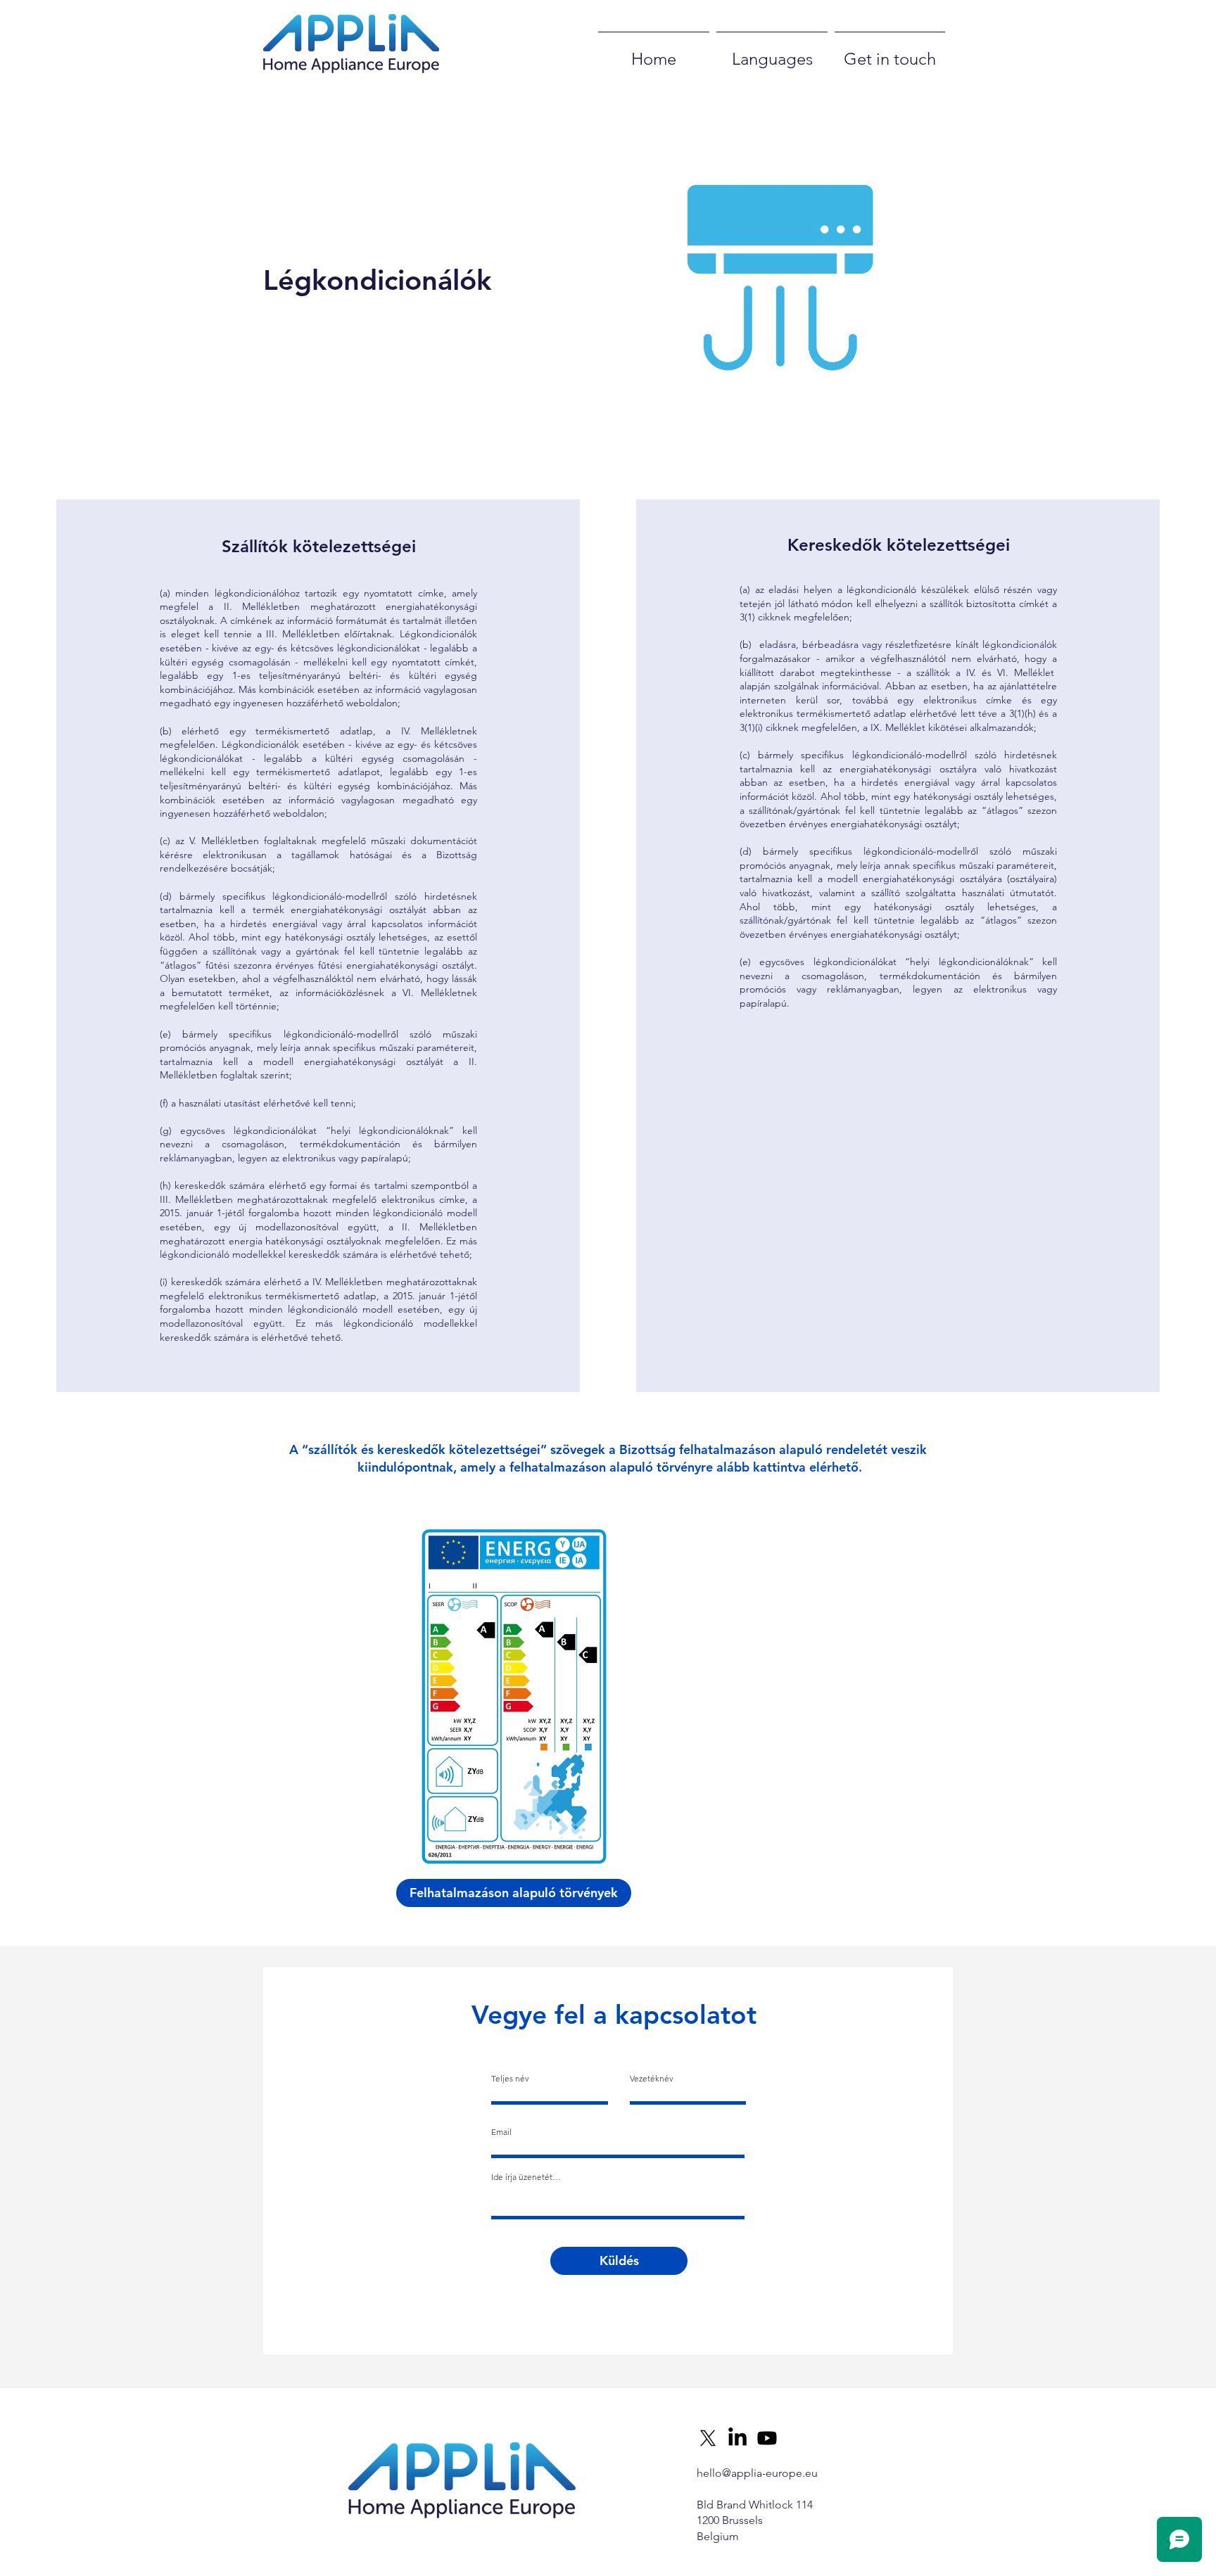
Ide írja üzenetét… (526, 2177)
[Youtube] (767, 2438)
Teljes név (510, 2079)
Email (501, 2132)
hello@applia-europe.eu (757, 2473)
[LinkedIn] (737, 2438)
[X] (708, 2438)
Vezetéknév (652, 2079)
